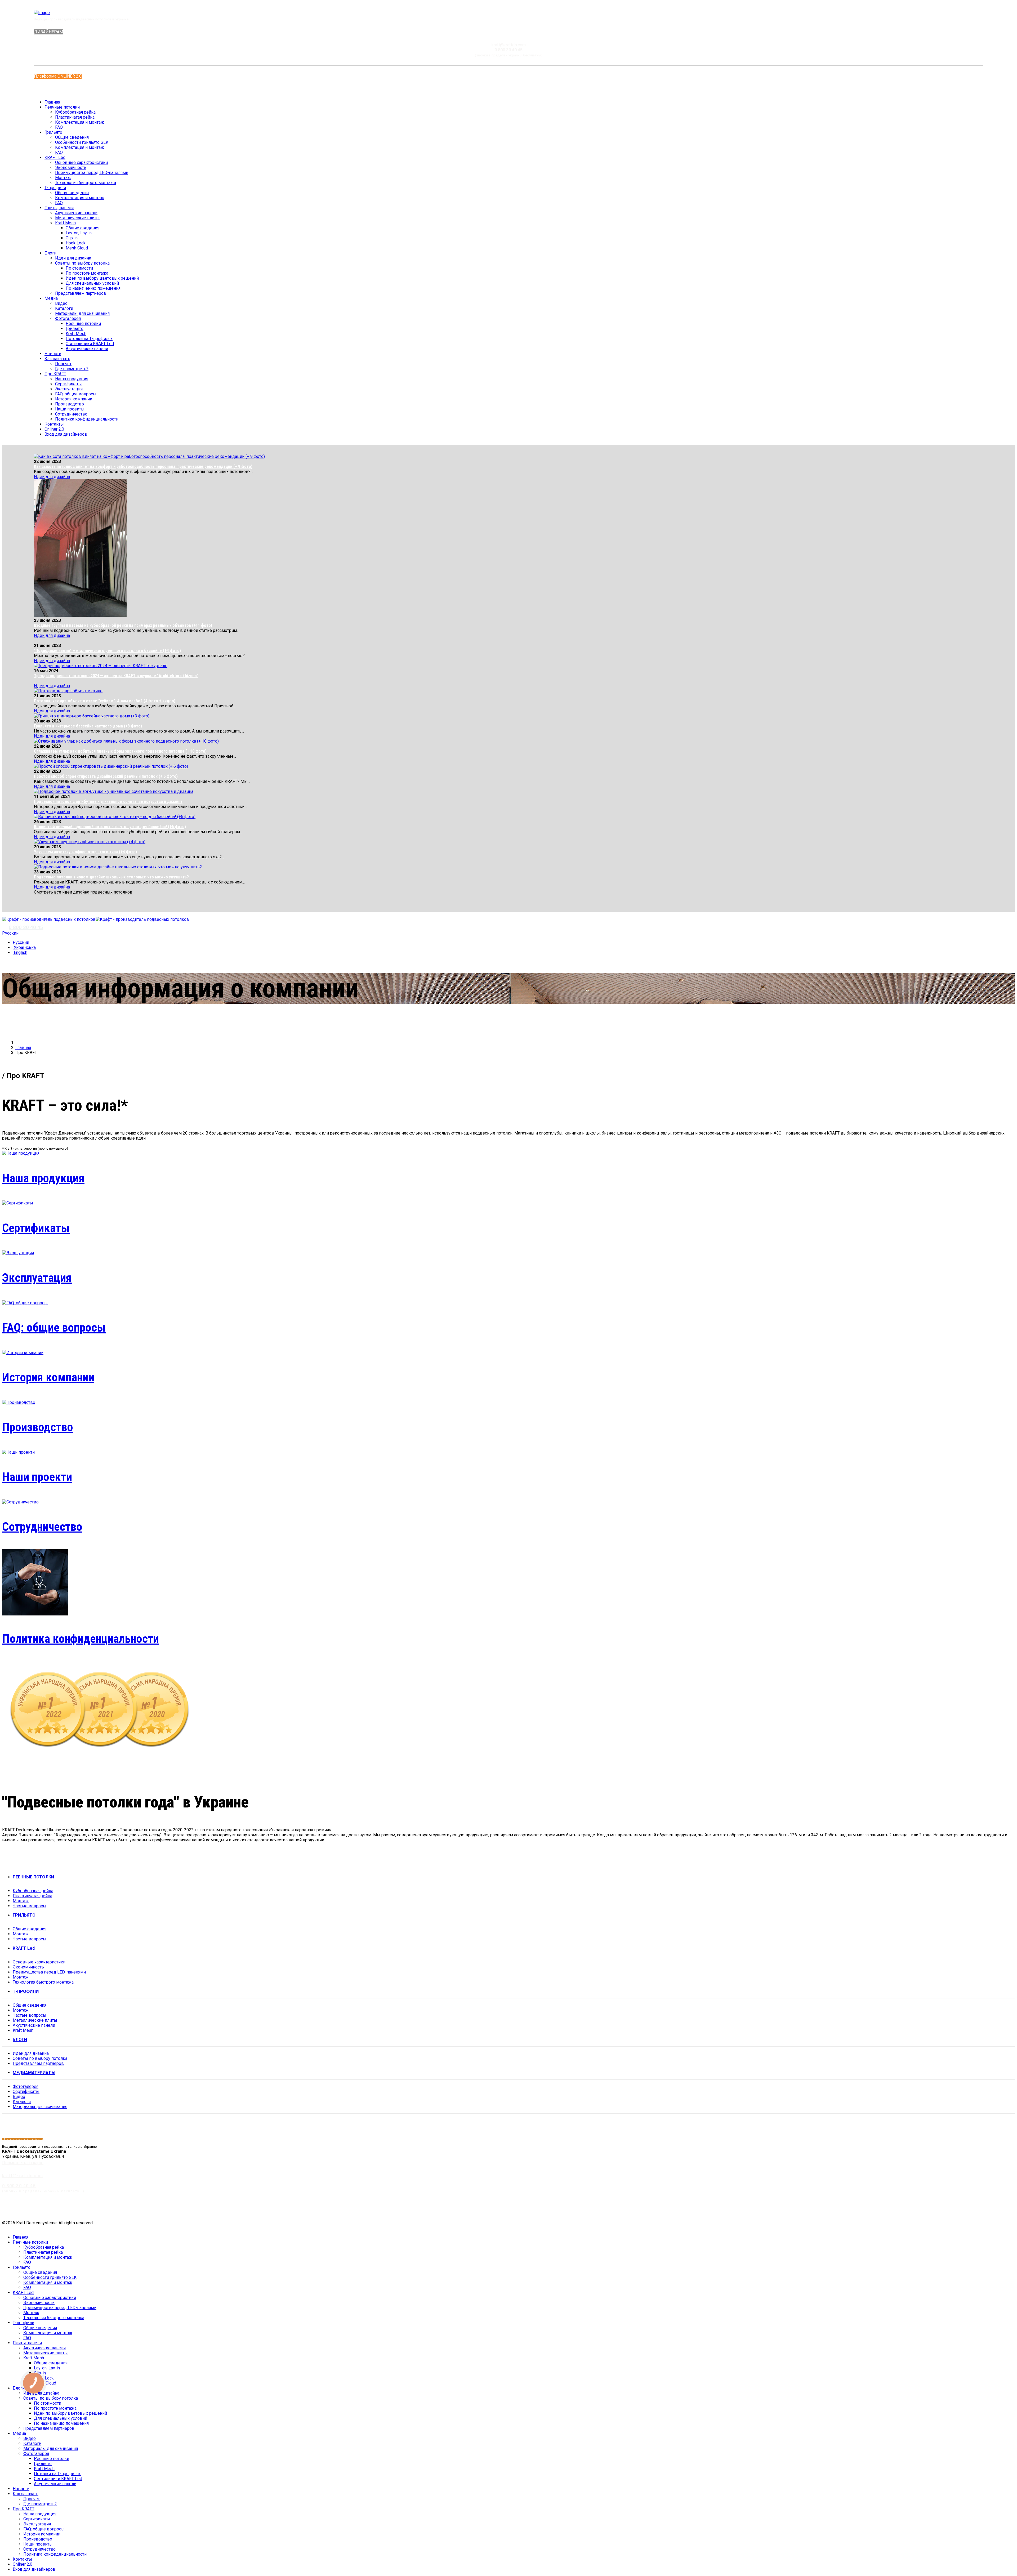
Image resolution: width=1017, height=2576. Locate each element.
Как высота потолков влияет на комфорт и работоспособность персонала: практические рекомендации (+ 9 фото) (143, 466)
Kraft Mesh (65, 223)
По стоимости (79, 268)
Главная (52, 102)
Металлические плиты (77, 218)
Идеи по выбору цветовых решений (102, 278)
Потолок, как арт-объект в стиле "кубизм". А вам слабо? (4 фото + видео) (105, 701)
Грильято (53, 132)
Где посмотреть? (72, 369)
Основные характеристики (81, 162)
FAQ (59, 127)
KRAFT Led (55, 157)
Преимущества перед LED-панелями (92, 173)
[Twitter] (954, 2208)
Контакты (54, 424)
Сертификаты (68, 384)
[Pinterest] (984, 2208)
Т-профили (55, 188)
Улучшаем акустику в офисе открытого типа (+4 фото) (85, 852)
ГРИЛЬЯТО (24, 1915)
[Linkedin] (994, 2208)
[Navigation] (4, 914)
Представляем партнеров (81, 293)
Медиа (51, 298)
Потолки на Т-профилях (89, 339)
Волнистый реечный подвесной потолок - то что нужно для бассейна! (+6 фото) (110, 827)
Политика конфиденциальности (87, 419)
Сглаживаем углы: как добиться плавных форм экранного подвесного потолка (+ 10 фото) (120, 751)
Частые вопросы (30, 1906)
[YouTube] (974, 2208)
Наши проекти (37, 1477)
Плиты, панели (59, 208)
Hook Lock (76, 243)
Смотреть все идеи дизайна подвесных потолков (83, 892)
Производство (70, 404)
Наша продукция (72, 379)
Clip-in (72, 238)
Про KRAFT (55, 374)
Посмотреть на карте (23, 2163)
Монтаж (63, 178)
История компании (74, 399)
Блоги (50, 253)
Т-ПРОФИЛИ (26, 1991)
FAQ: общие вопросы (76, 394)
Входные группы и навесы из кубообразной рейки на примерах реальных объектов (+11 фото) (123, 625)
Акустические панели (76, 213)
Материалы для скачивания (82, 313)
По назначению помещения (93, 288)
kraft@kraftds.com (509, 45)
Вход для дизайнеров (66, 434)
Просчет (63, 364)
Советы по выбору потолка (82, 263)
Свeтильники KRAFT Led (90, 344)
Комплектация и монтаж (80, 122)
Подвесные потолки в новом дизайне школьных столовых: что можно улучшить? (111, 877)
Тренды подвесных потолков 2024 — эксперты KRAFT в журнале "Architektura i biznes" (116, 676)
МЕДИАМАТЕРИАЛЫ (34, 2073)
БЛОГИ (20, 2040)
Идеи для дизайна (73, 258)
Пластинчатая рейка (75, 117)
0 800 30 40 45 (26, 927)
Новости (53, 354)
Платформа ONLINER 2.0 (58, 76)
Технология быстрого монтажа (86, 183)
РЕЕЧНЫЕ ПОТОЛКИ (33, 1877)
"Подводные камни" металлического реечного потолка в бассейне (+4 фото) (107, 651)
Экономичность (71, 168)
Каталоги (64, 308)
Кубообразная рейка (75, 112)
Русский (10, 933)
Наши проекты (70, 409)
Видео (61, 303)
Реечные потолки (62, 107)
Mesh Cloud (77, 248)
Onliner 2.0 (54, 429)
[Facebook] (46, 89)
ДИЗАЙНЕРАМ (48, 32)
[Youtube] (49, 89)
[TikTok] (1013, 2208)
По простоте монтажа (87, 273)
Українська (24, 947)
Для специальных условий (92, 283)
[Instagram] (52, 89)
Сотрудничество (71, 414)
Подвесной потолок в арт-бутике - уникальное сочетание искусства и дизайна (108, 802)
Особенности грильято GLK (82, 142)
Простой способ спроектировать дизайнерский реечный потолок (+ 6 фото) (106, 776)
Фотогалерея (68, 318)
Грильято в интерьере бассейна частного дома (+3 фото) (88, 726)
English (20, 952)
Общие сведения (72, 137)
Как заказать (57, 359)
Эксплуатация (69, 389)
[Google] (1003, 2208)
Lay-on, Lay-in (79, 233)
